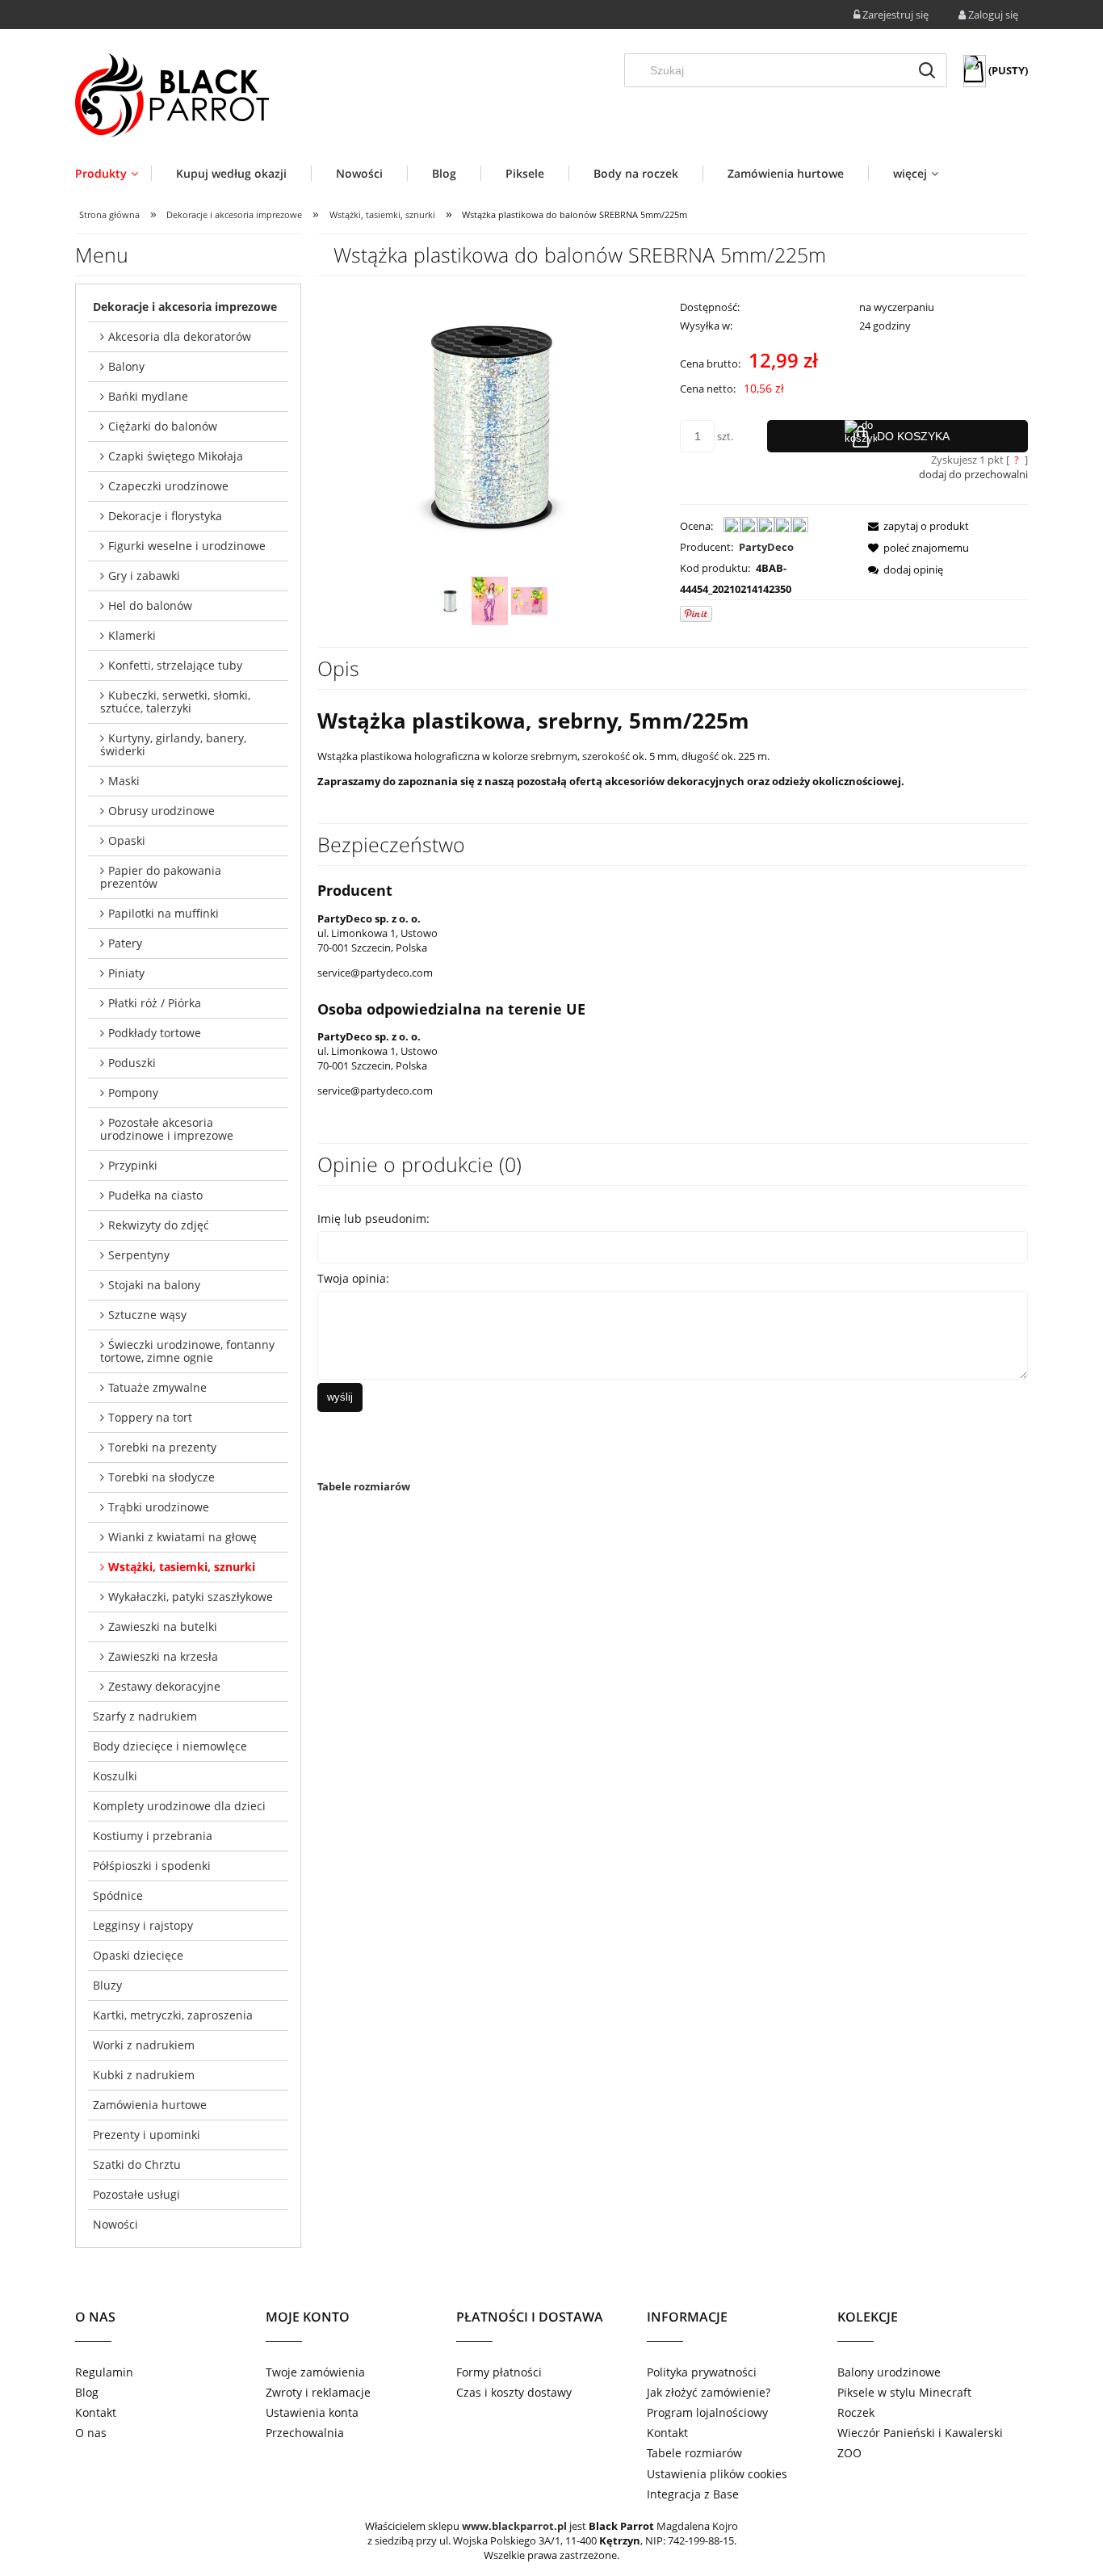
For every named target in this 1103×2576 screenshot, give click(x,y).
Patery (125, 943)
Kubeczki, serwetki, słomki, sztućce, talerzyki (175, 702)
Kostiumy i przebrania (153, 1836)
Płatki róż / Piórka (155, 1003)
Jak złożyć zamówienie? (709, 2392)
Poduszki (132, 1063)
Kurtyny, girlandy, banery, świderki (173, 744)
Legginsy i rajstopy (143, 1925)
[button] (914, 526)
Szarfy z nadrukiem (145, 1716)
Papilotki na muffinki (164, 913)
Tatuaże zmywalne (157, 1387)
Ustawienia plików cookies (717, 2474)
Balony (126, 366)
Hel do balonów (150, 605)
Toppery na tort (150, 1417)
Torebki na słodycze (161, 1477)
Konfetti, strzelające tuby (175, 665)
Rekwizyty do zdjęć (159, 1225)
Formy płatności (499, 2372)
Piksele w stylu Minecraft (904, 2392)
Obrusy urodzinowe (161, 811)
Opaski (127, 840)
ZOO (849, 2453)
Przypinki (133, 1165)
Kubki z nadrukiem (144, 2075)
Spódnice (118, 1895)
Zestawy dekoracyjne (164, 1686)
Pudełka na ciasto (155, 1195)
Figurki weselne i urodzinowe (187, 546)
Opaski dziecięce (138, 1955)
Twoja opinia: (353, 1278)
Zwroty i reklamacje (318, 2392)
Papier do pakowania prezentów (161, 877)
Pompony (133, 1093)
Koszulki (115, 1776)
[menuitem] (113, 173)
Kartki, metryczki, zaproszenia (173, 2015)
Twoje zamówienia (315, 2372)
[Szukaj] (927, 70)
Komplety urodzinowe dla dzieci (179, 1806)
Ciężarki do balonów (163, 426)
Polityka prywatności (702, 2372)
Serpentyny (139, 1255)
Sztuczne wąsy (147, 1315)
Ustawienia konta (312, 2412)
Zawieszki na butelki (163, 1626)
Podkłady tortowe (155, 1033)
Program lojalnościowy (707, 2412)
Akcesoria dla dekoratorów (180, 336)
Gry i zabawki (144, 576)
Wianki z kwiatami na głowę (182, 1537)
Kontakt (96, 2412)
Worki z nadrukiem (144, 2045)
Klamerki (132, 635)
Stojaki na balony (154, 1285)
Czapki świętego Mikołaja (176, 456)
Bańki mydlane (148, 396)
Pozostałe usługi (136, 2194)
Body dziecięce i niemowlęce (170, 1746)
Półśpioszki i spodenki (152, 1866)
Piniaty (126, 973)
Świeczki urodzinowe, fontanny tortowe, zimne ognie (187, 1351)
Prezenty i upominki (147, 2135)
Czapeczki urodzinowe (168, 486)
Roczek (856, 2412)
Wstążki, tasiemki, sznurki (182, 1567)
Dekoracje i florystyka (165, 516)
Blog (87, 2392)
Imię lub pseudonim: (373, 1219)
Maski (124, 781)
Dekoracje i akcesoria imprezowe (185, 307)
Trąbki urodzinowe (159, 1507)
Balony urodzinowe (889, 2372)
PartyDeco (766, 547)
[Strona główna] (172, 95)
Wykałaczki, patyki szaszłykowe (191, 1597)
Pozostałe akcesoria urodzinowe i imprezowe (167, 1129)
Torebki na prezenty (162, 1447)
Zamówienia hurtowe (150, 2105)
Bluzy (107, 1985)
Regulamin (104, 2372)
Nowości (115, 2224)
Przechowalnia (305, 2433)
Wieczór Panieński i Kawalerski (920, 2433)
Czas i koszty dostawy (514, 2392)
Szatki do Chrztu (137, 2164)
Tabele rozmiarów (364, 1486)
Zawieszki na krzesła (163, 1656)
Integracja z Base (693, 2494)
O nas (91, 2433)
